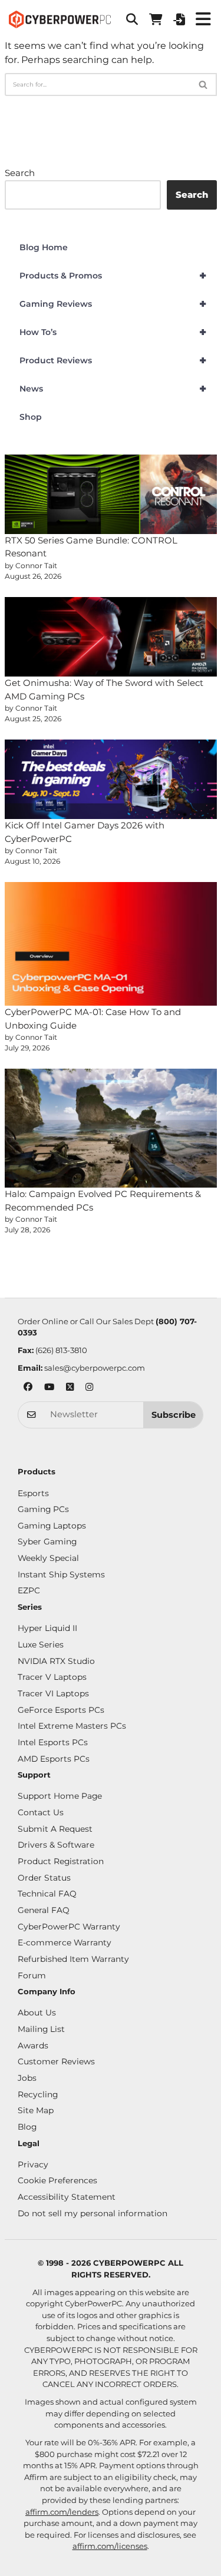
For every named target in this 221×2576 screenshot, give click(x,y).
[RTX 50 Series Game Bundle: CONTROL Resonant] (111, 494)
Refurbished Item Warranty (73, 1959)
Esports (33, 1493)
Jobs (27, 2078)
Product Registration (61, 1861)
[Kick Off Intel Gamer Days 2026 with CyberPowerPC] (111, 779)
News (113, 389)
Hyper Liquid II (47, 1628)
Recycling (38, 2094)
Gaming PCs (43, 1509)
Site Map (36, 2110)
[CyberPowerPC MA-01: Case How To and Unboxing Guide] (111, 944)
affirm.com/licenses (110, 2546)
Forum (32, 1975)
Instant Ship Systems (61, 1574)
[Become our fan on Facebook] (28, 1388)
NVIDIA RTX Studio (56, 1661)
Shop (31, 417)
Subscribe (174, 1415)
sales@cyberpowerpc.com (95, 1368)
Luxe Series (41, 1645)
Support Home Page (60, 1796)
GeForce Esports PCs (61, 1710)
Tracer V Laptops (52, 1677)
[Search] (204, 84)
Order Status (44, 1878)
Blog (27, 2127)
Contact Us (41, 1812)
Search (20, 173)
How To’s (113, 332)
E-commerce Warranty (65, 1942)
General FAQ (44, 1910)
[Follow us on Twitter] (70, 1388)
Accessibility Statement (67, 2197)
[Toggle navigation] (203, 19)
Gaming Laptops (52, 1526)
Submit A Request (55, 1829)
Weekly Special (48, 1558)
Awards (33, 2045)
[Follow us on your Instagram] (89, 1388)
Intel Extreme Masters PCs (72, 1726)
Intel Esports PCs (53, 1742)
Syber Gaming (47, 1541)
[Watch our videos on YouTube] (49, 1388)
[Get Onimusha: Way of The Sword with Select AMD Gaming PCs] (111, 637)
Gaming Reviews (113, 304)
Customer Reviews (56, 2061)
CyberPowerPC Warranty (69, 1927)
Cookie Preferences (57, 2180)
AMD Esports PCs (54, 1759)
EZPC (29, 1590)
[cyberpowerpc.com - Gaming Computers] (60, 19)
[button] (132, 19)
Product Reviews (113, 360)
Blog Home (44, 247)
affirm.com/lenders (62, 2512)
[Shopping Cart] (156, 19)
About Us (37, 2013)
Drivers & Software (56, 1845)
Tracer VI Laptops (53, 1693)
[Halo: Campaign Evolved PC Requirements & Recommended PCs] (111, 1128)
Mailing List (41, 2029)
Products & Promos (113, 276)
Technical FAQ (47, 1894)
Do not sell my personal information (93, 2213)
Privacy (33, 2164)
